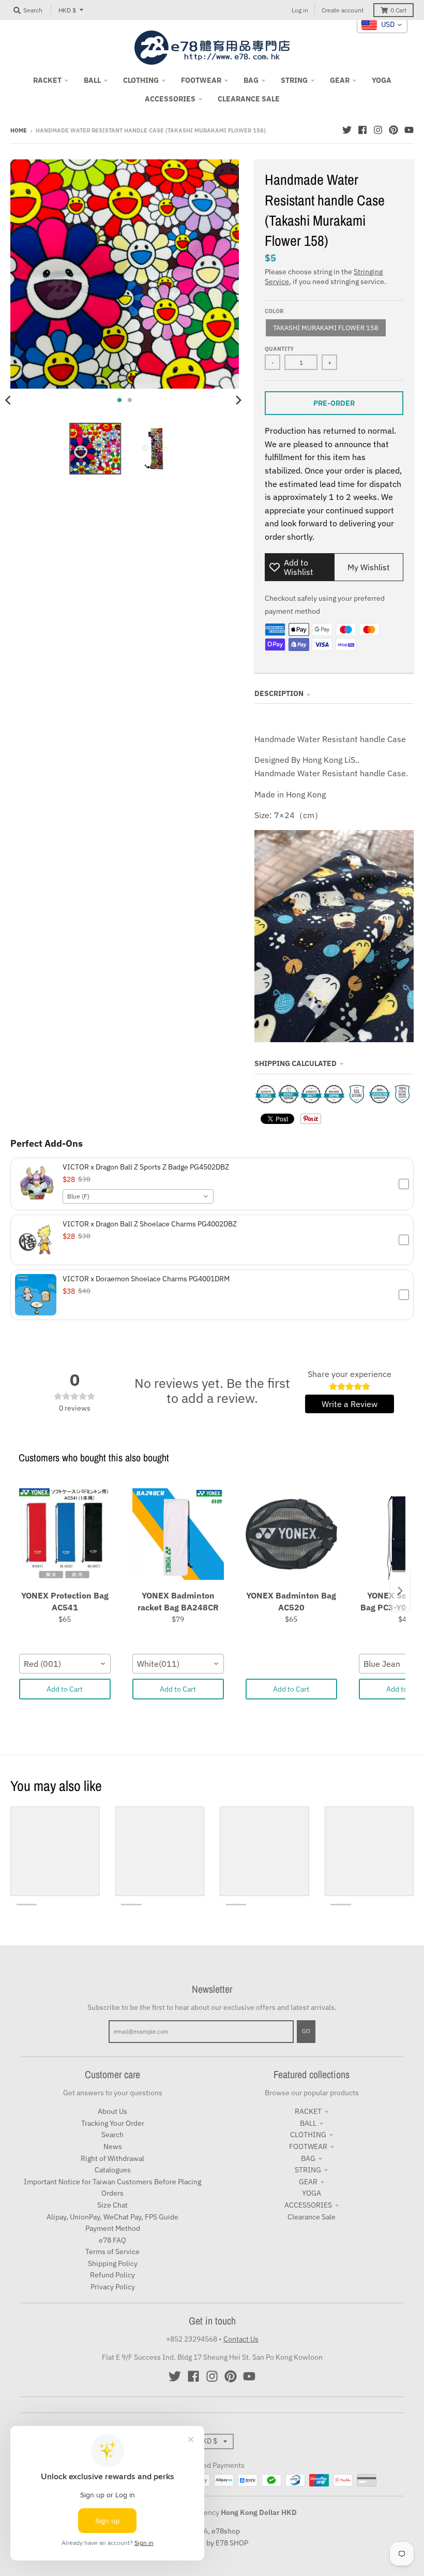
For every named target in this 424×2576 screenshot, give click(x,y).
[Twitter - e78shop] (347, 130)
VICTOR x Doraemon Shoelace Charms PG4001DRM (146, 1279)
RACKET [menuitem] (47, 80)
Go (306, 2031)
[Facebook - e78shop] (362, 130)
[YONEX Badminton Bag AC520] (291, 1534)
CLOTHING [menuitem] (141, 80)
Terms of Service (112, 2252)
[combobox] (138, 1196)
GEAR (308, 2182)
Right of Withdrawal (112, 2158)
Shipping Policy (113, 2263)
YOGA (312, 2193)
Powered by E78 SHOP (212, 2543)
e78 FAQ (112, 2240)
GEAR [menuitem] (340, 80)
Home (19, 130)
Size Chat (112, 2205)
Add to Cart (65, 1689)
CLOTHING (308, 2135)
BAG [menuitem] (251, 80)
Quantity (279, 349)
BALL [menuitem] (92, 80)
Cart (398, 10)
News (113, 2146)
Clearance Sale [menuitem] (249, 99)
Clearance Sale (312, 2217)
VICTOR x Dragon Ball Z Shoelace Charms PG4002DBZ (150, 1224)
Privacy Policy (113, 2287)
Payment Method (113, 2228)
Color (274, 311)
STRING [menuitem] (294, 80)
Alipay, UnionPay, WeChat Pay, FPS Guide (112, 2217)
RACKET (308, 2111)
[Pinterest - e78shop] (393, 130)
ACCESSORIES (308, 2205)
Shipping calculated (296, 1063)
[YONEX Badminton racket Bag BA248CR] (178, 1534)
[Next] (238, 400)
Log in (300, 10)
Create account (343, 10)
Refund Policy (112, 2275)
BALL (308, 2123)
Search (112, 2135)
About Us (112, 2111)
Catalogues (113, 2170)
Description (279, 693)
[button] (212, 1184)
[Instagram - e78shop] (378, 130)
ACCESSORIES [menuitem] (170, 99)
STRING (308, 2170)
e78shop (226, 2531)
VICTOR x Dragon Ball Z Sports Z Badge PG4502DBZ (146, 1167)
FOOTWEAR (308, 2146)
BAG (308, 2158)
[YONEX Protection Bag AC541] (65, 1534)
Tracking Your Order (113, 2123)
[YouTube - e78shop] (409, 130)
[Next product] (400, 1591)
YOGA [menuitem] (382, 80)
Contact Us (241, 2339)
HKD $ (67, 10)
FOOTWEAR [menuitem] (201, 80)
